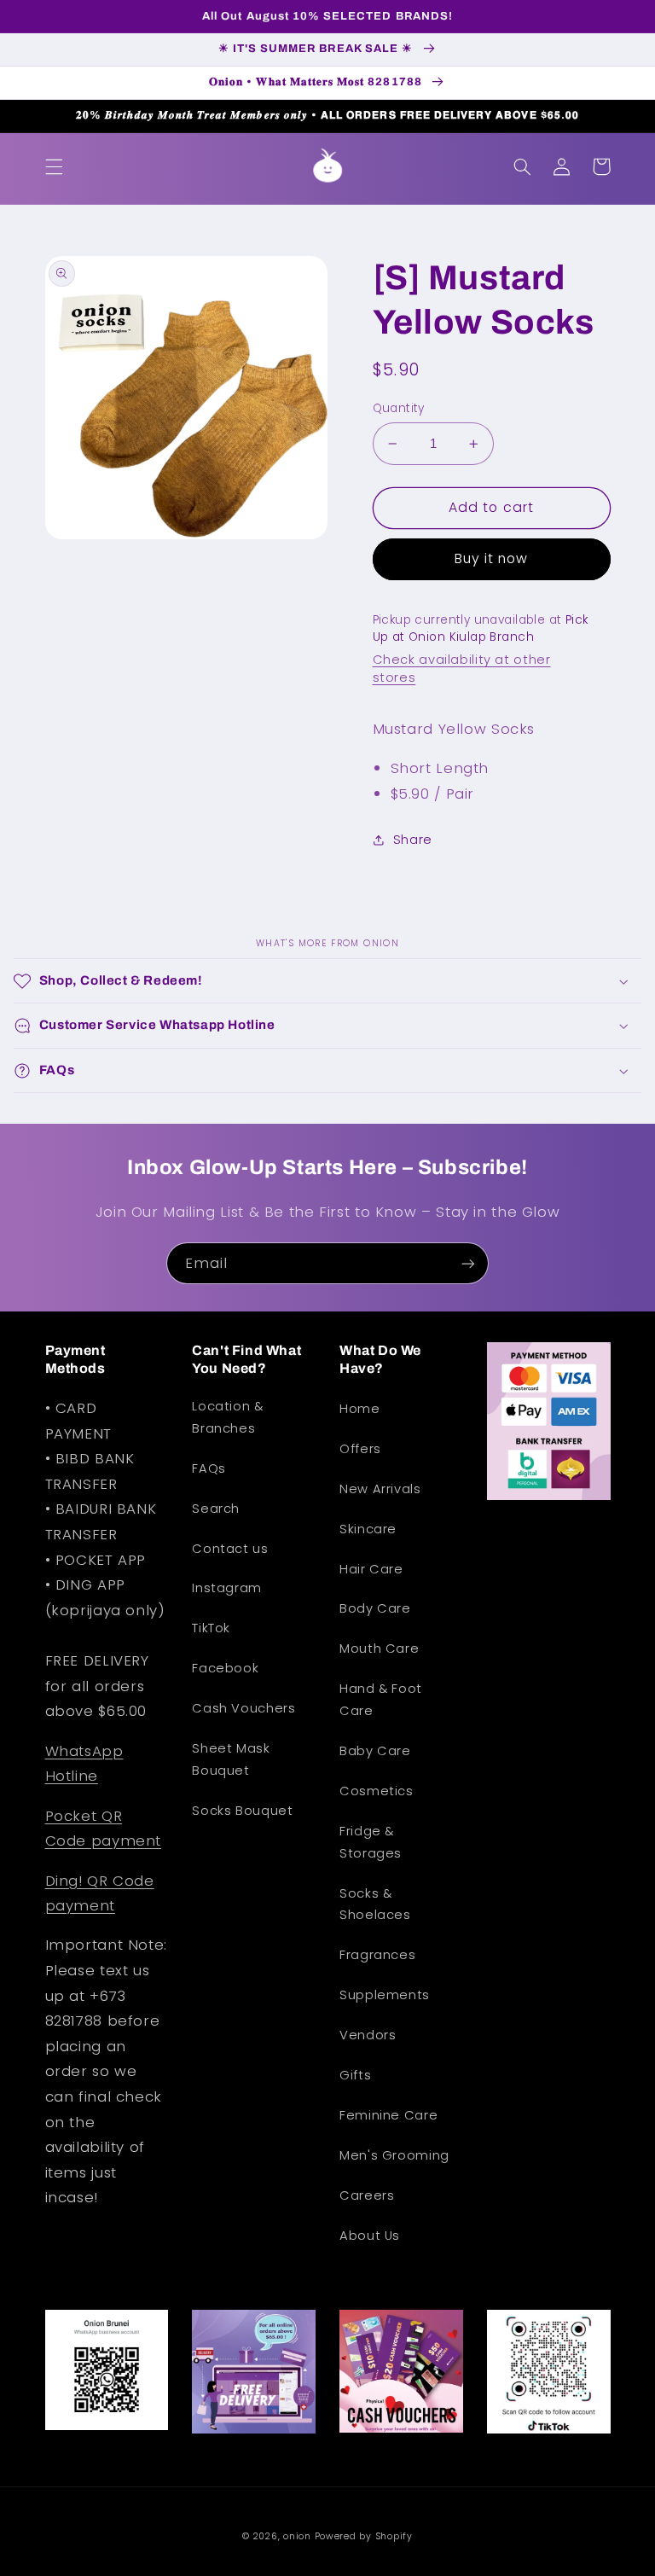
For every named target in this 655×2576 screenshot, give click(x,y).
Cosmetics (377, 1791)
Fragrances (377, 1955)
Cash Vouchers (243, 1708)
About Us (370, 2236)
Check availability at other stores (462, 669)
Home (360, 1409)
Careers (367, 2195)
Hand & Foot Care (381, 1700)
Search (216, 1509)
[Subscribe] (468, 1263)
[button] (54, 166)
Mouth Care (379, 1649)
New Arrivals (380, 1489)
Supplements (385, 1995)
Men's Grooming (394, 2155)
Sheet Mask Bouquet (231, 1759)
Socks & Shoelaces (375, 1904)
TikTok (211, 1628)
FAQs (209, 1468)
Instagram (227, 1588)
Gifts (355, 2075)
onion (297, 2536)
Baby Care (375, 1751)
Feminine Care (388, 2115)
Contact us (230, 1549)
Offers (360, 1449)
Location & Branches (227, 1417)
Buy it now (492, 558)
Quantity (399, 408)
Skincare (368, 1529)
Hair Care (371, 1569)
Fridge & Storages (371, 1842)
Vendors (368, 2035)
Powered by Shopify (364, 2536)
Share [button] (413, 840)
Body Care (375, 1608)
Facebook (225, 1668)
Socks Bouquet (242, 1811)
